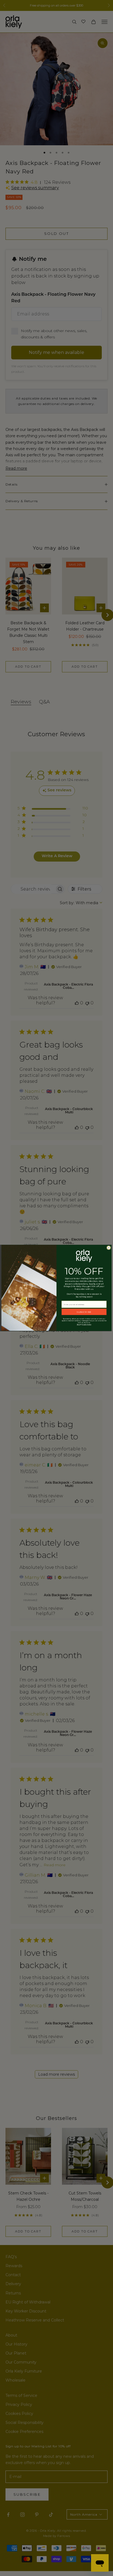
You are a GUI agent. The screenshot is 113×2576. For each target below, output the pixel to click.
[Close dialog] (109, 1248)
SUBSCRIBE (84, 1312)
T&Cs (78, 1325)
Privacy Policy (87, 1325)
